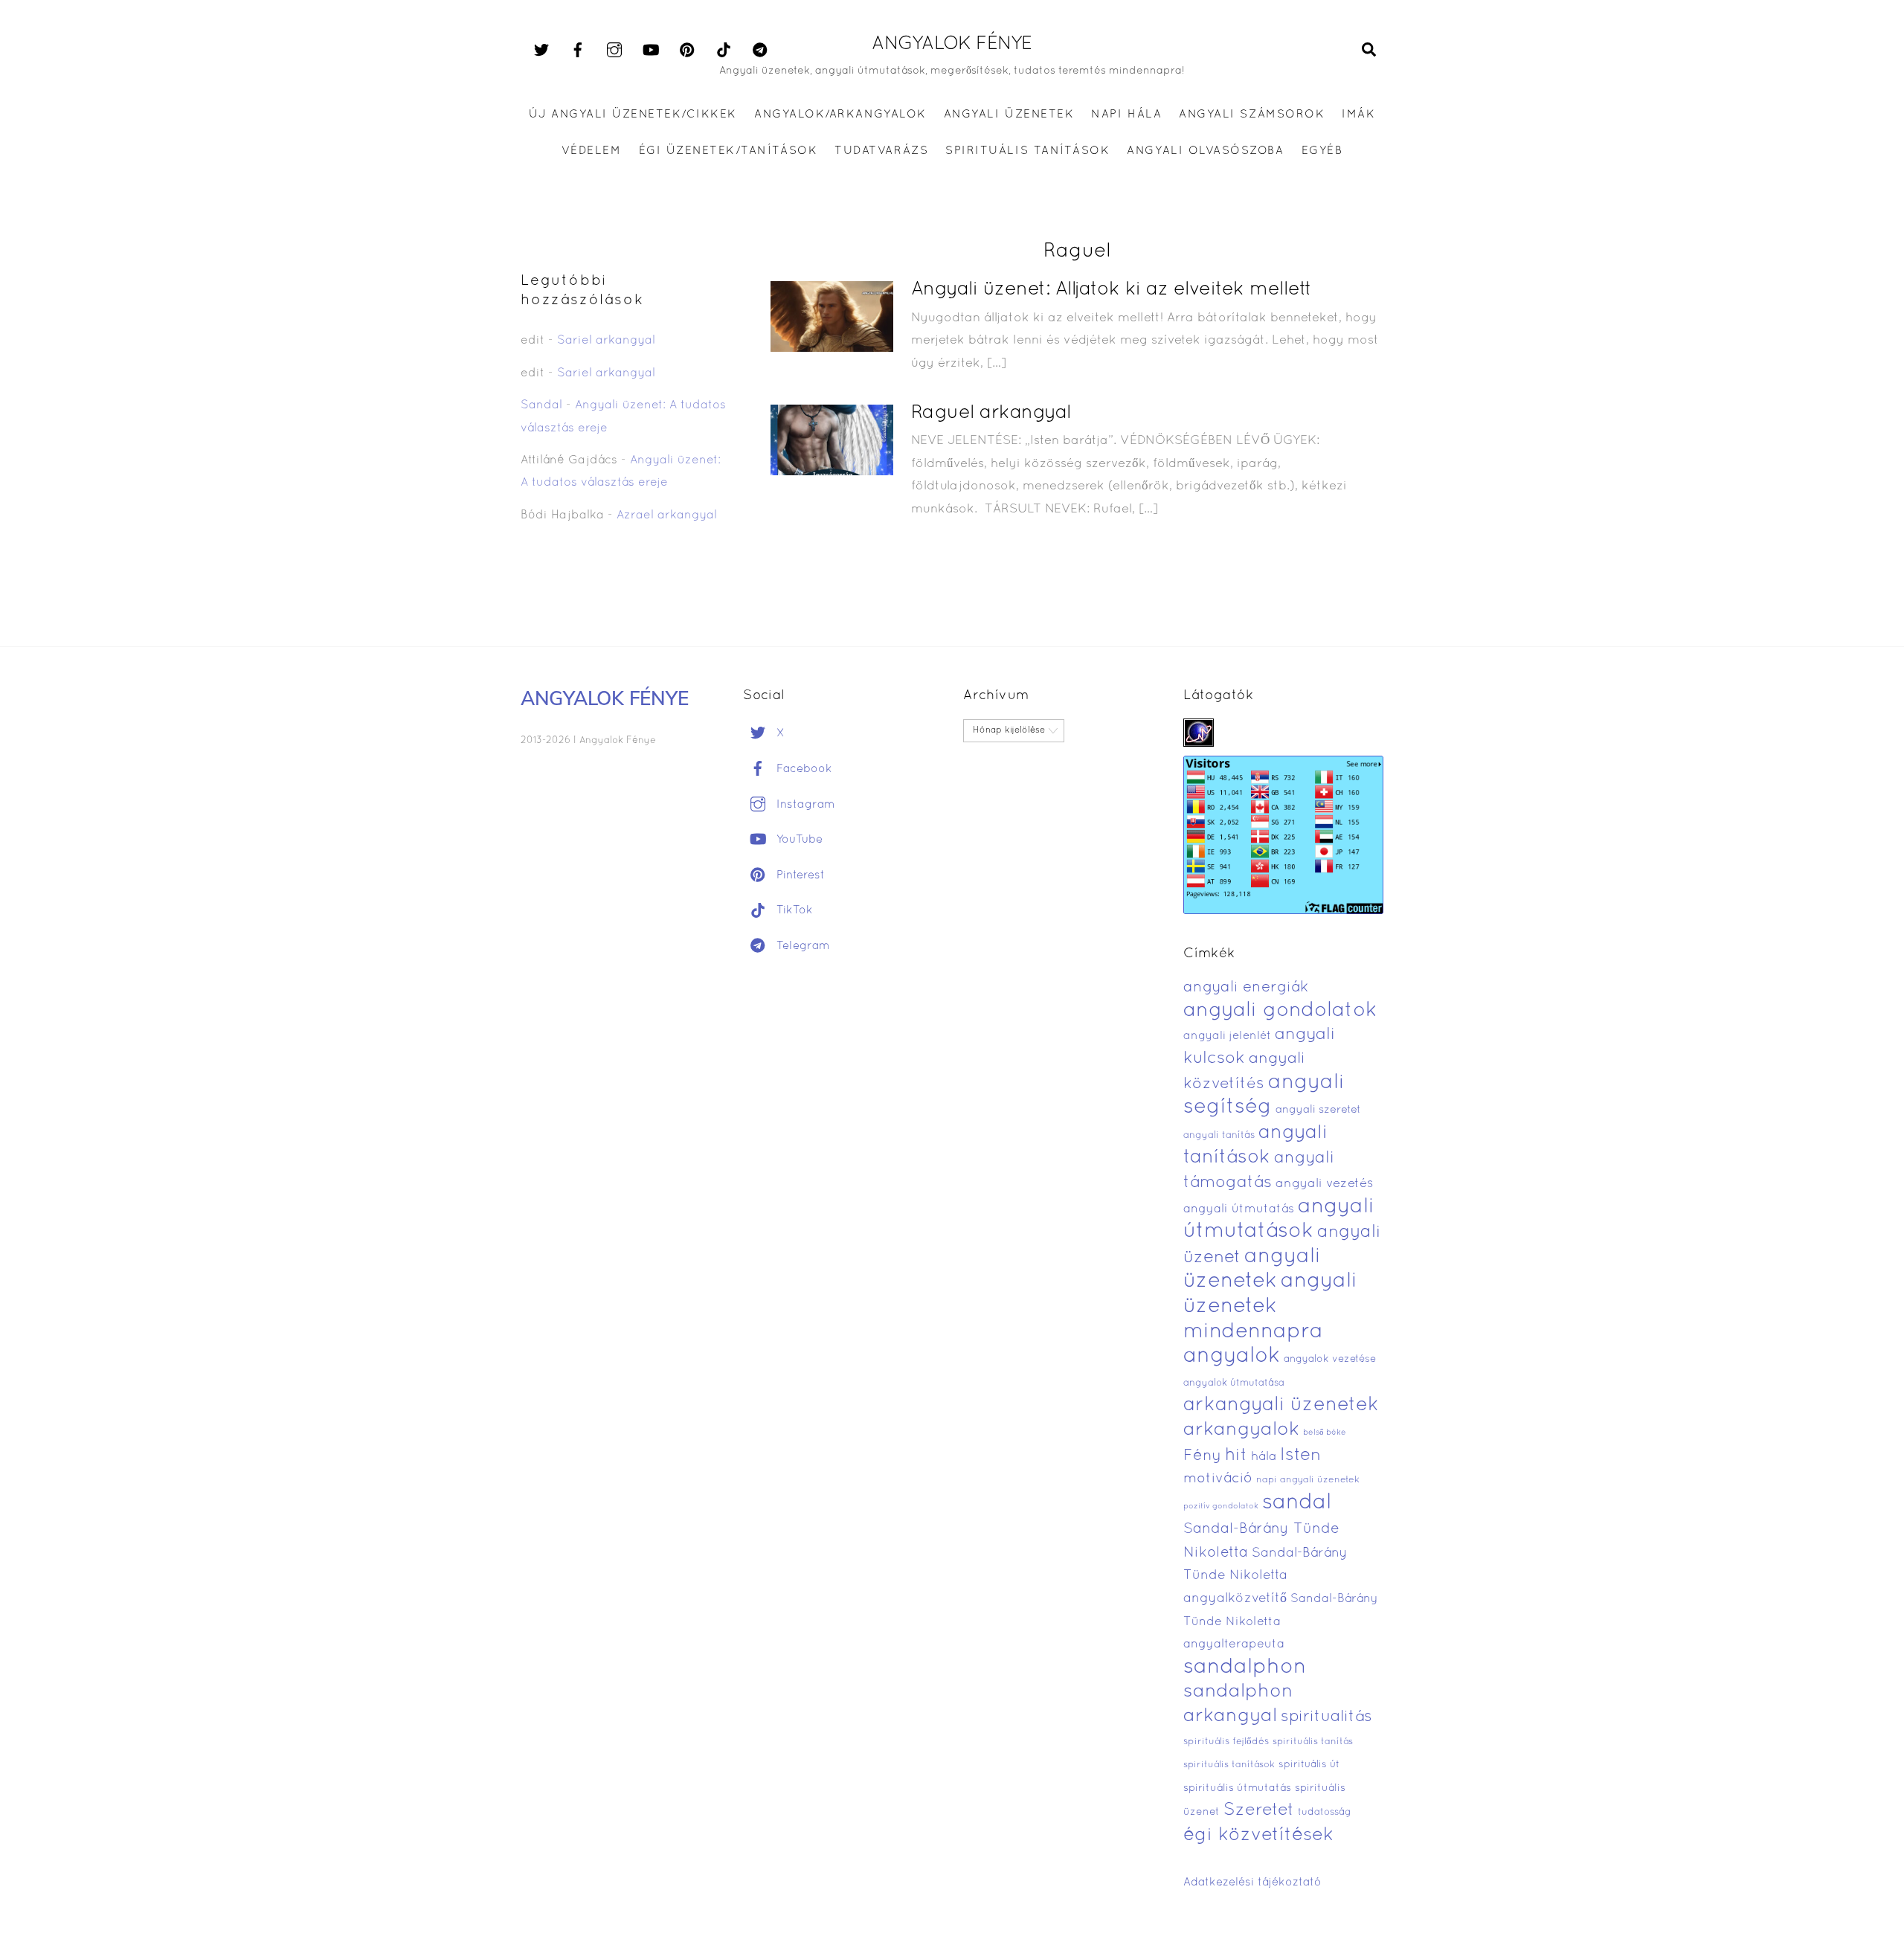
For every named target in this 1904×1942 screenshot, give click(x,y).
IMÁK (1358, 115)
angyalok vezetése (1330, 1359)
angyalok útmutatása (1234, 1383)
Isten (1300, 1456)
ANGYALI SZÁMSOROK (1252, 115)
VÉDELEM (592, 151)
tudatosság (1325, 1813)
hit (1236, 1456)
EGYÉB (1322, 151)
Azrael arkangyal (667, 515)
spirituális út (1309, 1765)
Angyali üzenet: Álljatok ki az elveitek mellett (1112, 290)
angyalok (1232, 1356)
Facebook (803, 769)
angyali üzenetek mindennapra (1270, 1306)
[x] (541, 51)
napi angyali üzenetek (1308, 1480)
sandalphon (1245, 1668)
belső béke (1325, 1433)
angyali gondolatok (1280, 1011)
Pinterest (799, 875)
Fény (1202, 1456)
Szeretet (1259, 1811)
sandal (1297, 1503)
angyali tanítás (1219, 1136)
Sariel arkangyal (606, 341)
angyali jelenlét (1227, 1036)
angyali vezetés (1324, 1184)
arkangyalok (1241, 1430)
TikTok (793, 910)
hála (1264, 1457)
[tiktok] (724, 51)
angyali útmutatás (1239, 1209)
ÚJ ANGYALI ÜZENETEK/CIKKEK (633, 115)
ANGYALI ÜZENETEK (1009, 115)
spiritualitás (1326, 1717)
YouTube (798, 840)
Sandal (541, 405)
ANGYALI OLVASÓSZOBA (1205, 151)
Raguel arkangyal (991, 413)
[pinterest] (687, 51)
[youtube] (651, 51)
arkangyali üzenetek (1281, 1405)
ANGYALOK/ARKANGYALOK (840, 115)
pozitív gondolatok (1221, 1507)
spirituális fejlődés (1226, 1742)
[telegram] (760, 51)
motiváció (1218, 1479)
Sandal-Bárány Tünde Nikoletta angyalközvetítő (1265, 1576)
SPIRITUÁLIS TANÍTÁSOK (1027, 151)
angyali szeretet (1318, 1110)
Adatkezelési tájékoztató (1252, 1882)
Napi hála (1126, 115)
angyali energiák (1246, 988)
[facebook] (578, 51)
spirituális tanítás (1313, 1742)
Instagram (804, 805)
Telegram (801, 946)
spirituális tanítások (1229, 1765)
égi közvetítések (1258, 1835)
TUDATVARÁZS (881, 151)
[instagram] (614, 51)
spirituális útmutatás (1237, 1788)
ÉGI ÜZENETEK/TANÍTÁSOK (728, 151)
